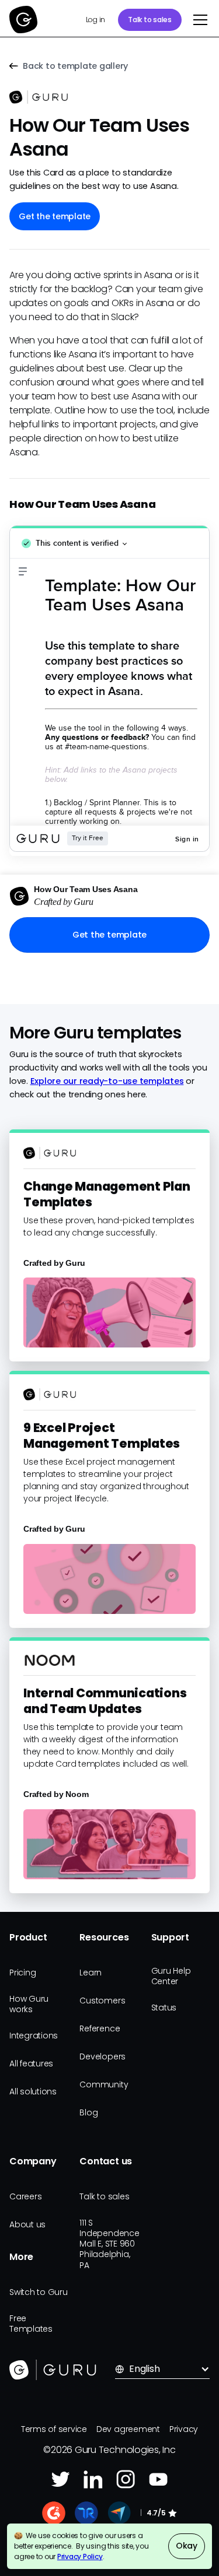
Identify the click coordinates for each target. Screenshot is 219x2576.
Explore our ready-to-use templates (107, 1081)
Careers (25, 2196)
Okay (187, 2546)
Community (104, 2084)
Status (164, 2008)
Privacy (184, 2429)
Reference (100, 2028)
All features (31, 2063)
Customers (102, 2001)
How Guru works (29, 2004)
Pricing (22, 1973)
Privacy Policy (80, 2556)
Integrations (34, 2035)
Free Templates (31, 2324)
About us (27, 2224)
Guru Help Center (171, 1976)
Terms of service (54, 2429)
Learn (91, 1973)
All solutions (33, 2091)
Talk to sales (150, 20)
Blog (88, 2112)
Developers (102, 2056)
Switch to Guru (39, 2292)
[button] (198, 20)
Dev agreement (128, 2429)
